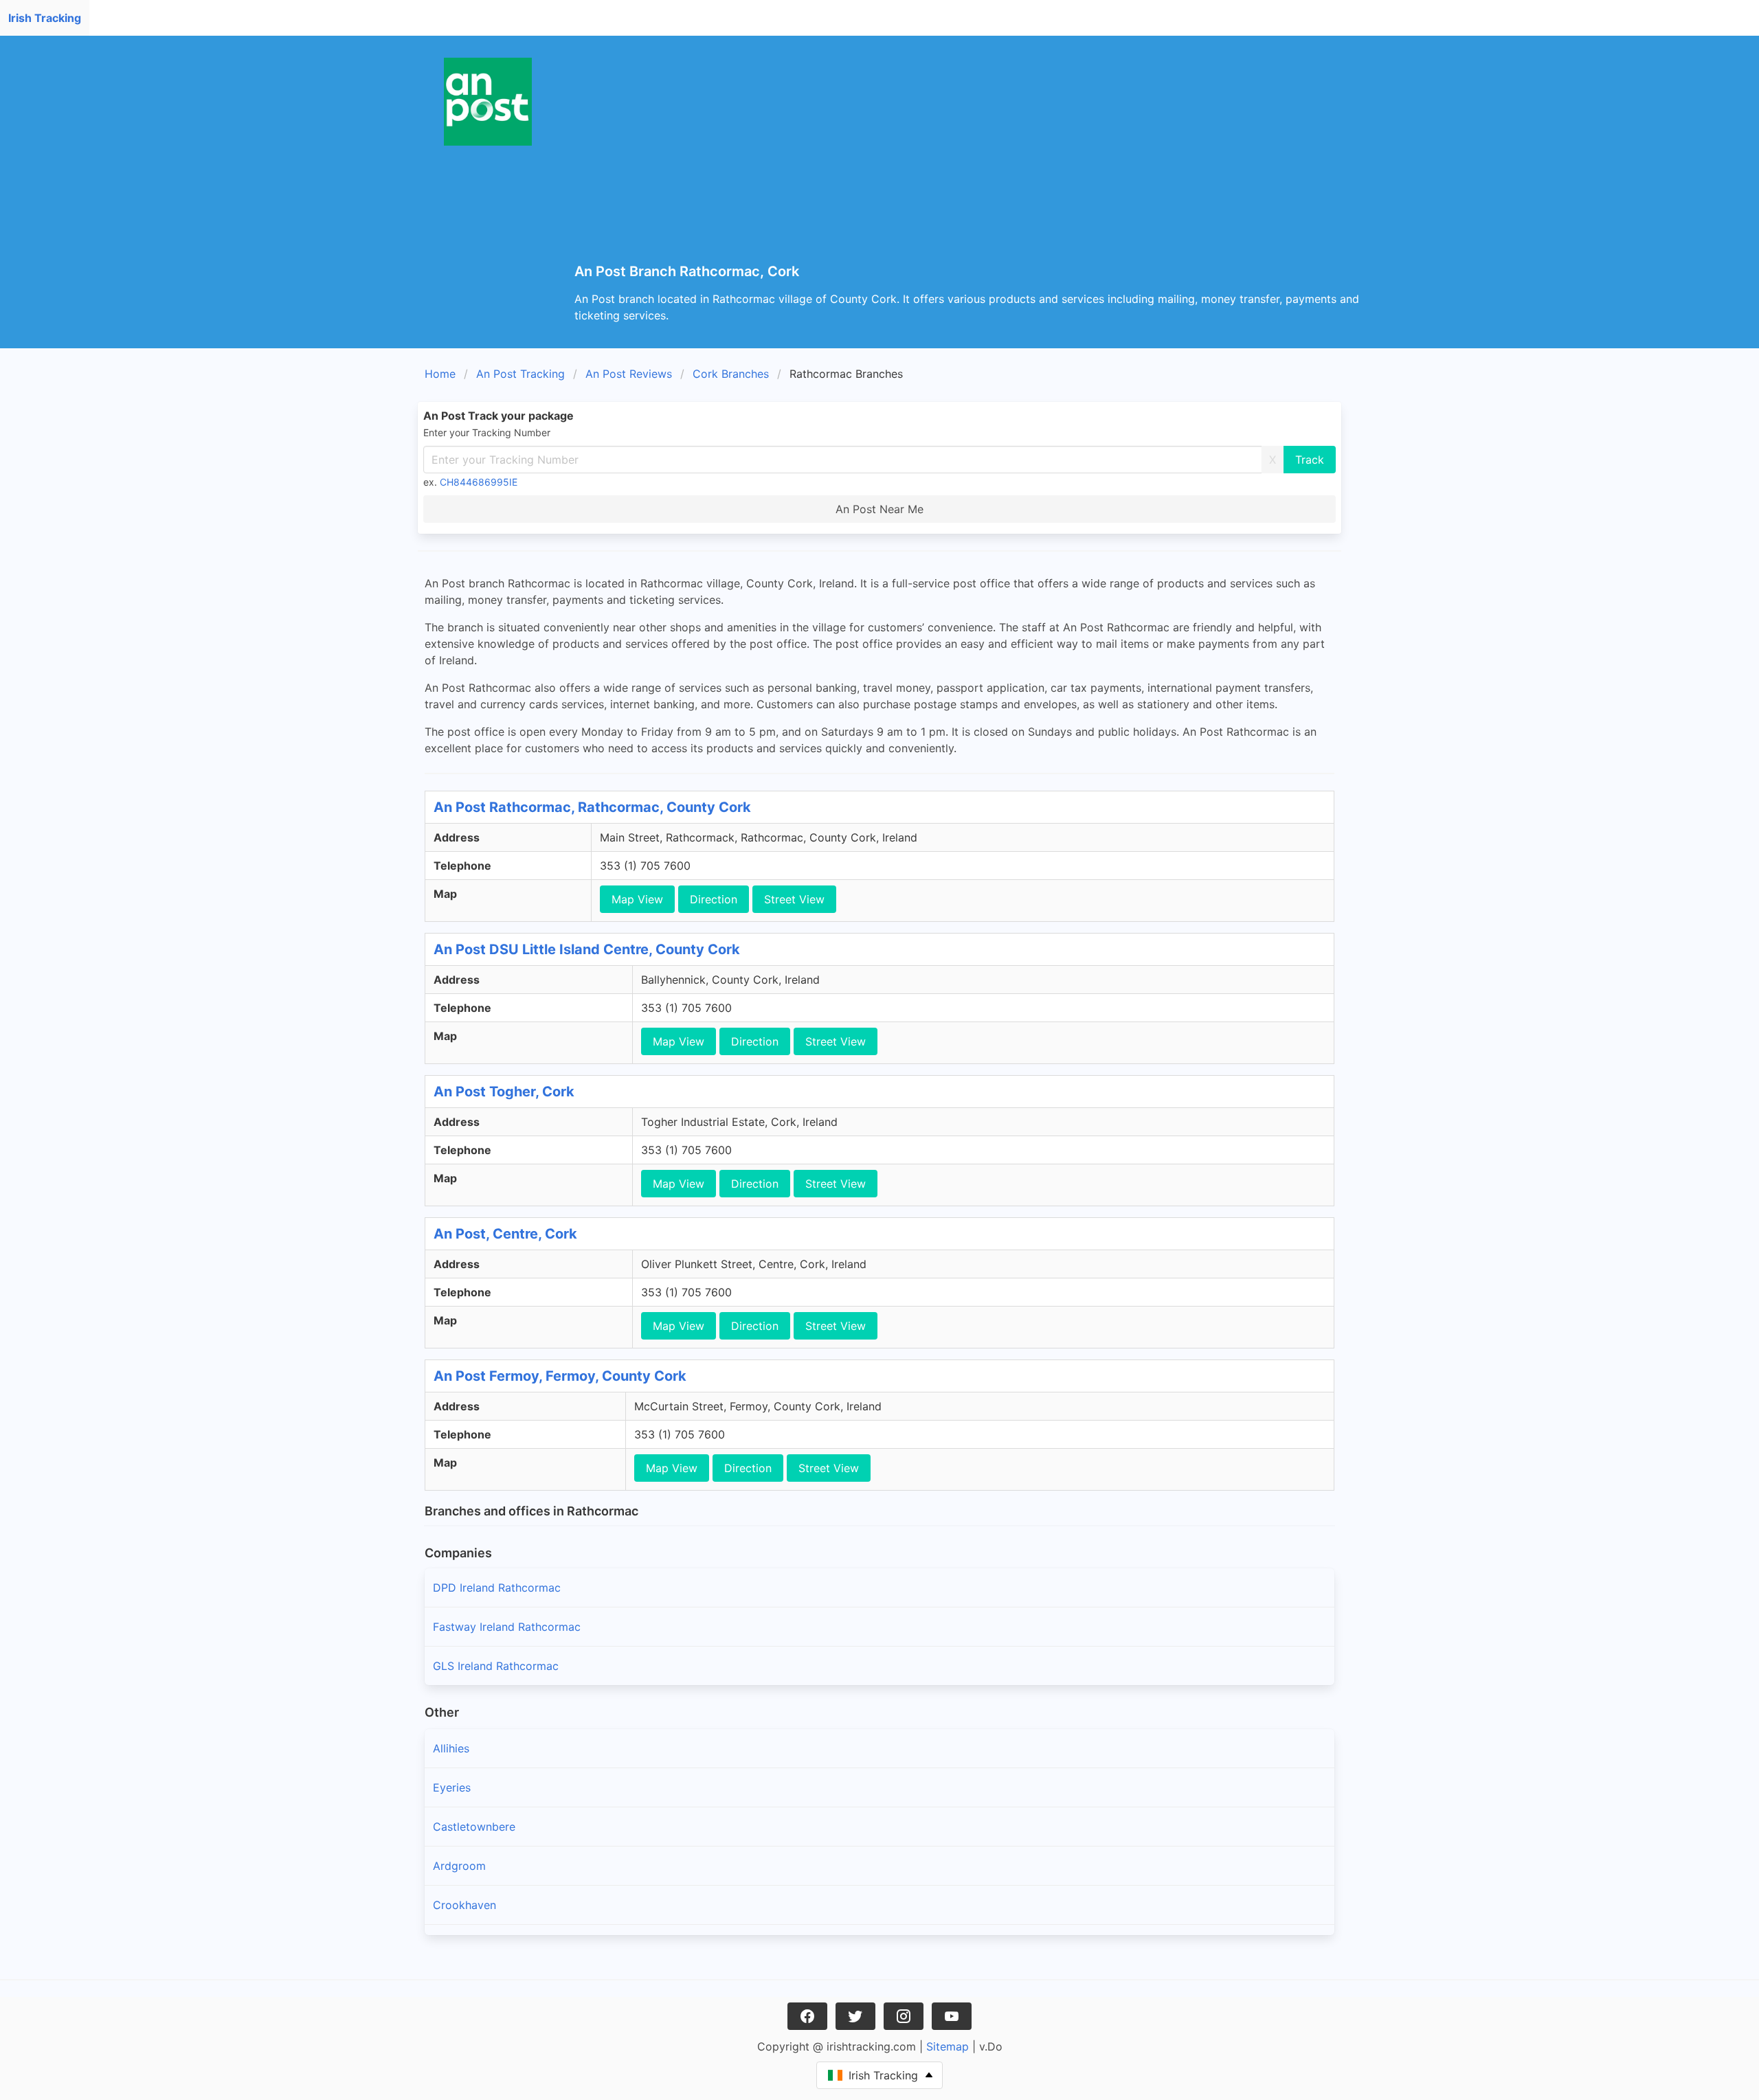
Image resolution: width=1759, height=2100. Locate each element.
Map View (637, 899)
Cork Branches (731, 374)
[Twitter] (855, 2016)
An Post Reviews (629, 374)
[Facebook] (807, 2016)
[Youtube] (952, 2016)
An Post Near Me (879, 509)
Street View (794, 899)
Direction (714, 899)
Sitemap (948, 2046)
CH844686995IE (479, 482)
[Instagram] (904, 2016)
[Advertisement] (987, 161)
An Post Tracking (520, 374)
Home (440, 374)
